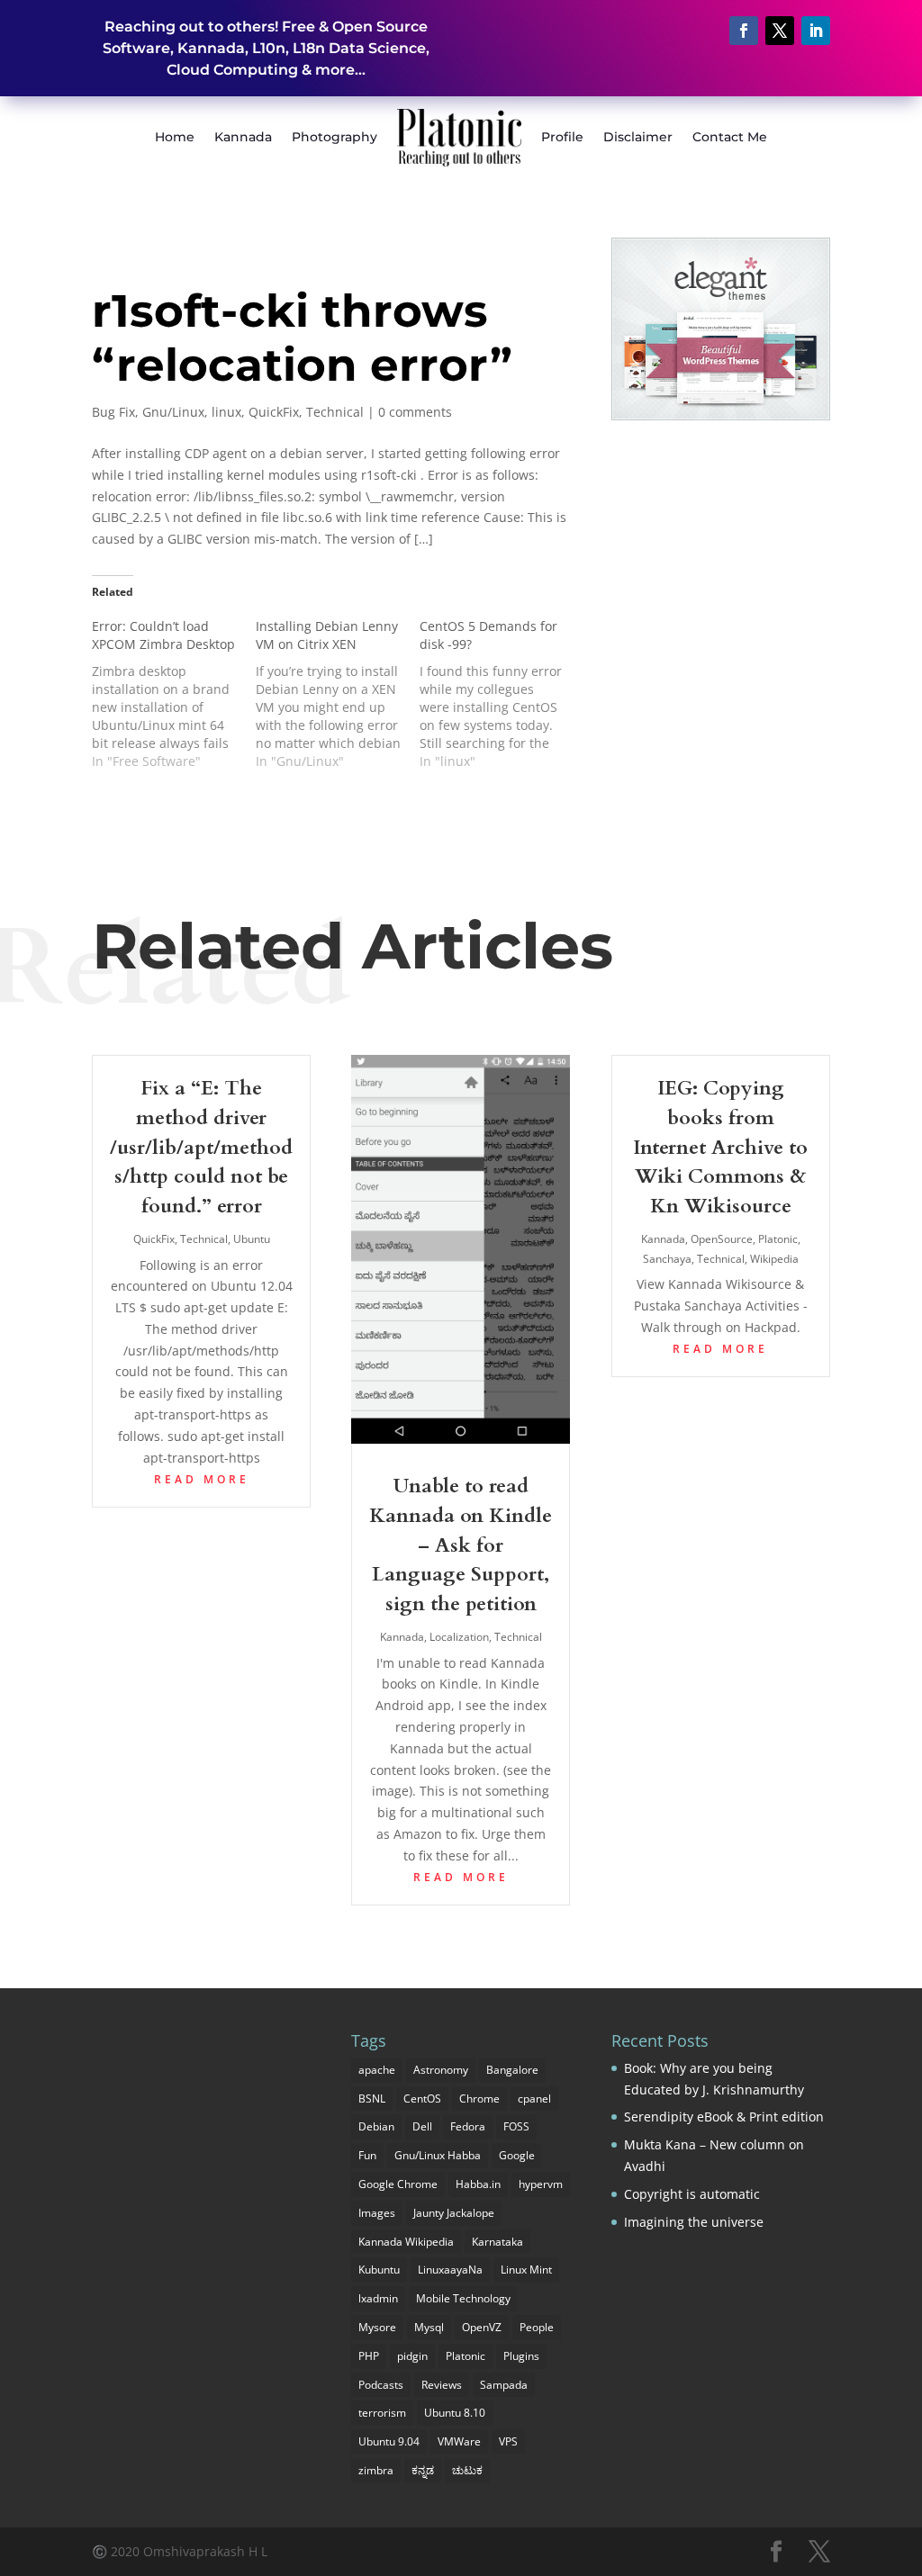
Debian (376, 2126)
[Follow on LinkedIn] (816, 31)
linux (226, 412)
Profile (562, 137)
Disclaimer (638, 137)
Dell (422, 2126)
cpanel (534, 2099)
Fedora (468, 2126)
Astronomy (441, 2070)
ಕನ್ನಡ (423, 2470)
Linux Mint (526, 2270)
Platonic (778, 1239)
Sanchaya (667, 1259)
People (537, 2327)
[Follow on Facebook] (744, 31)
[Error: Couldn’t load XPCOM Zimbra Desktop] (174, 694)
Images (377, 2213)
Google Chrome (398, 2184)
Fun (367, 2155)
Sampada (504, 2385)
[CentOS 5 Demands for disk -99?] (502, 694)
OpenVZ (482, 2327)
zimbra (376, 2470)
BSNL (372, 2099)
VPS (508, 2441)
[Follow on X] (780, 31)
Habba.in (478, 2184)
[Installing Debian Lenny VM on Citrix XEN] (338, 694)
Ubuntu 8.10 (455, 2413)
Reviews (442, 2385)
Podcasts (381, 2385)
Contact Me (730, 137)
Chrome (479, 2099)
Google (517, 2155)
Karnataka (497, 2242)
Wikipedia (774, 1259)
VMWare (459, 2441)
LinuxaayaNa (450, 2270)
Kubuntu (379, 2270)
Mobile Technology (463, 2298)
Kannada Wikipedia (406, 2242)
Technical (335, 412)
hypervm (541, 2184)
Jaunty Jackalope (454, 2213)
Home (175, 137)
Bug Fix (113, 412)
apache (377, 2070)
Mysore (377, 2327)
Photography (334, 137)
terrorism (382, 2413)
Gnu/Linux (173, 412)
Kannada (243, 137)
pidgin (412, 2356)
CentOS (422, 2099)
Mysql (429, 2327)
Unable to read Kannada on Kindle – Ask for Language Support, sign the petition (461, 1545)
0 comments (415, 412)
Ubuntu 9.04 (389, 2441)
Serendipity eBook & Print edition (724, 2117)
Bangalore (512, 2070)
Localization (459, 1637)
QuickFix (274, 412)
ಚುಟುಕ (467, 2470)
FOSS (516, 2126)
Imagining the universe (694, 2222)
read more (202, 1479)
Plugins (521, 2356)
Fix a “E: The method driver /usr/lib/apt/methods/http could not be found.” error (201, 1147)
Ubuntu (252, 1239)
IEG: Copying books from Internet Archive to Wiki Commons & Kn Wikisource (720, 1147)
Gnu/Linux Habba (438, 2155)
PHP (369, 2356)
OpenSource (722, 1239)
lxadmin (378, 2298)
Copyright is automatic (692, 2194)
